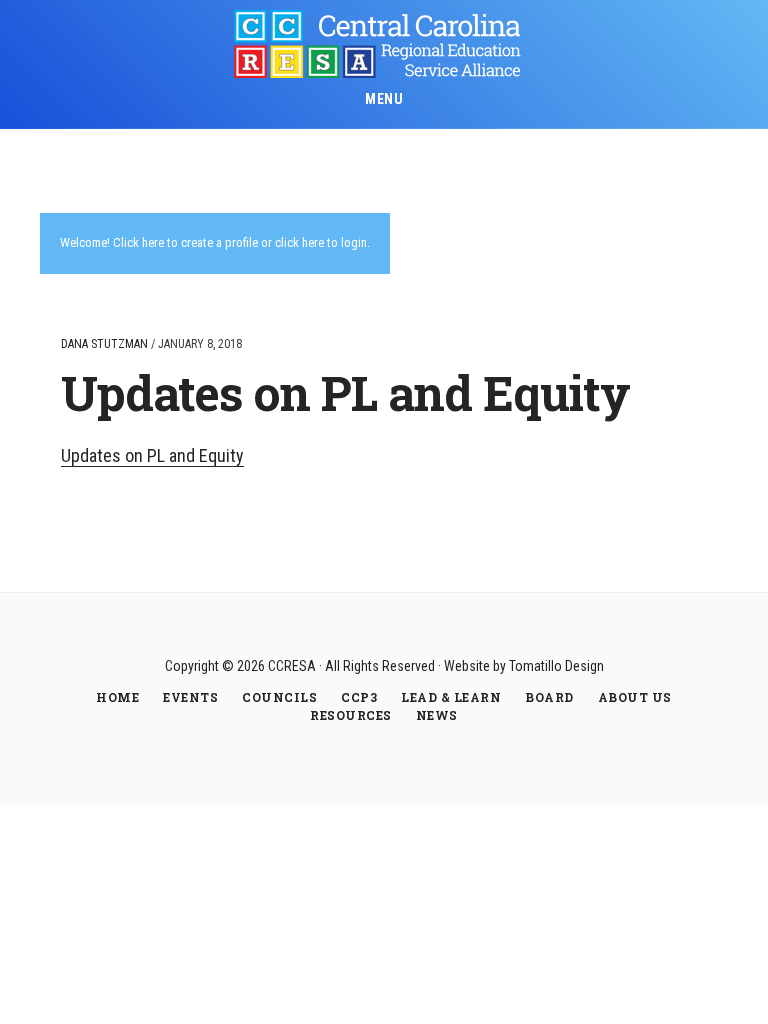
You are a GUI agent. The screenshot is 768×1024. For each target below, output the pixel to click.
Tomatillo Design (556, 666)
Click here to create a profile (185, 242)
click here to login (321, 242)
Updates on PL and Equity (152, 455)
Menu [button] (384, 99)
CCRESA (384, 44)
